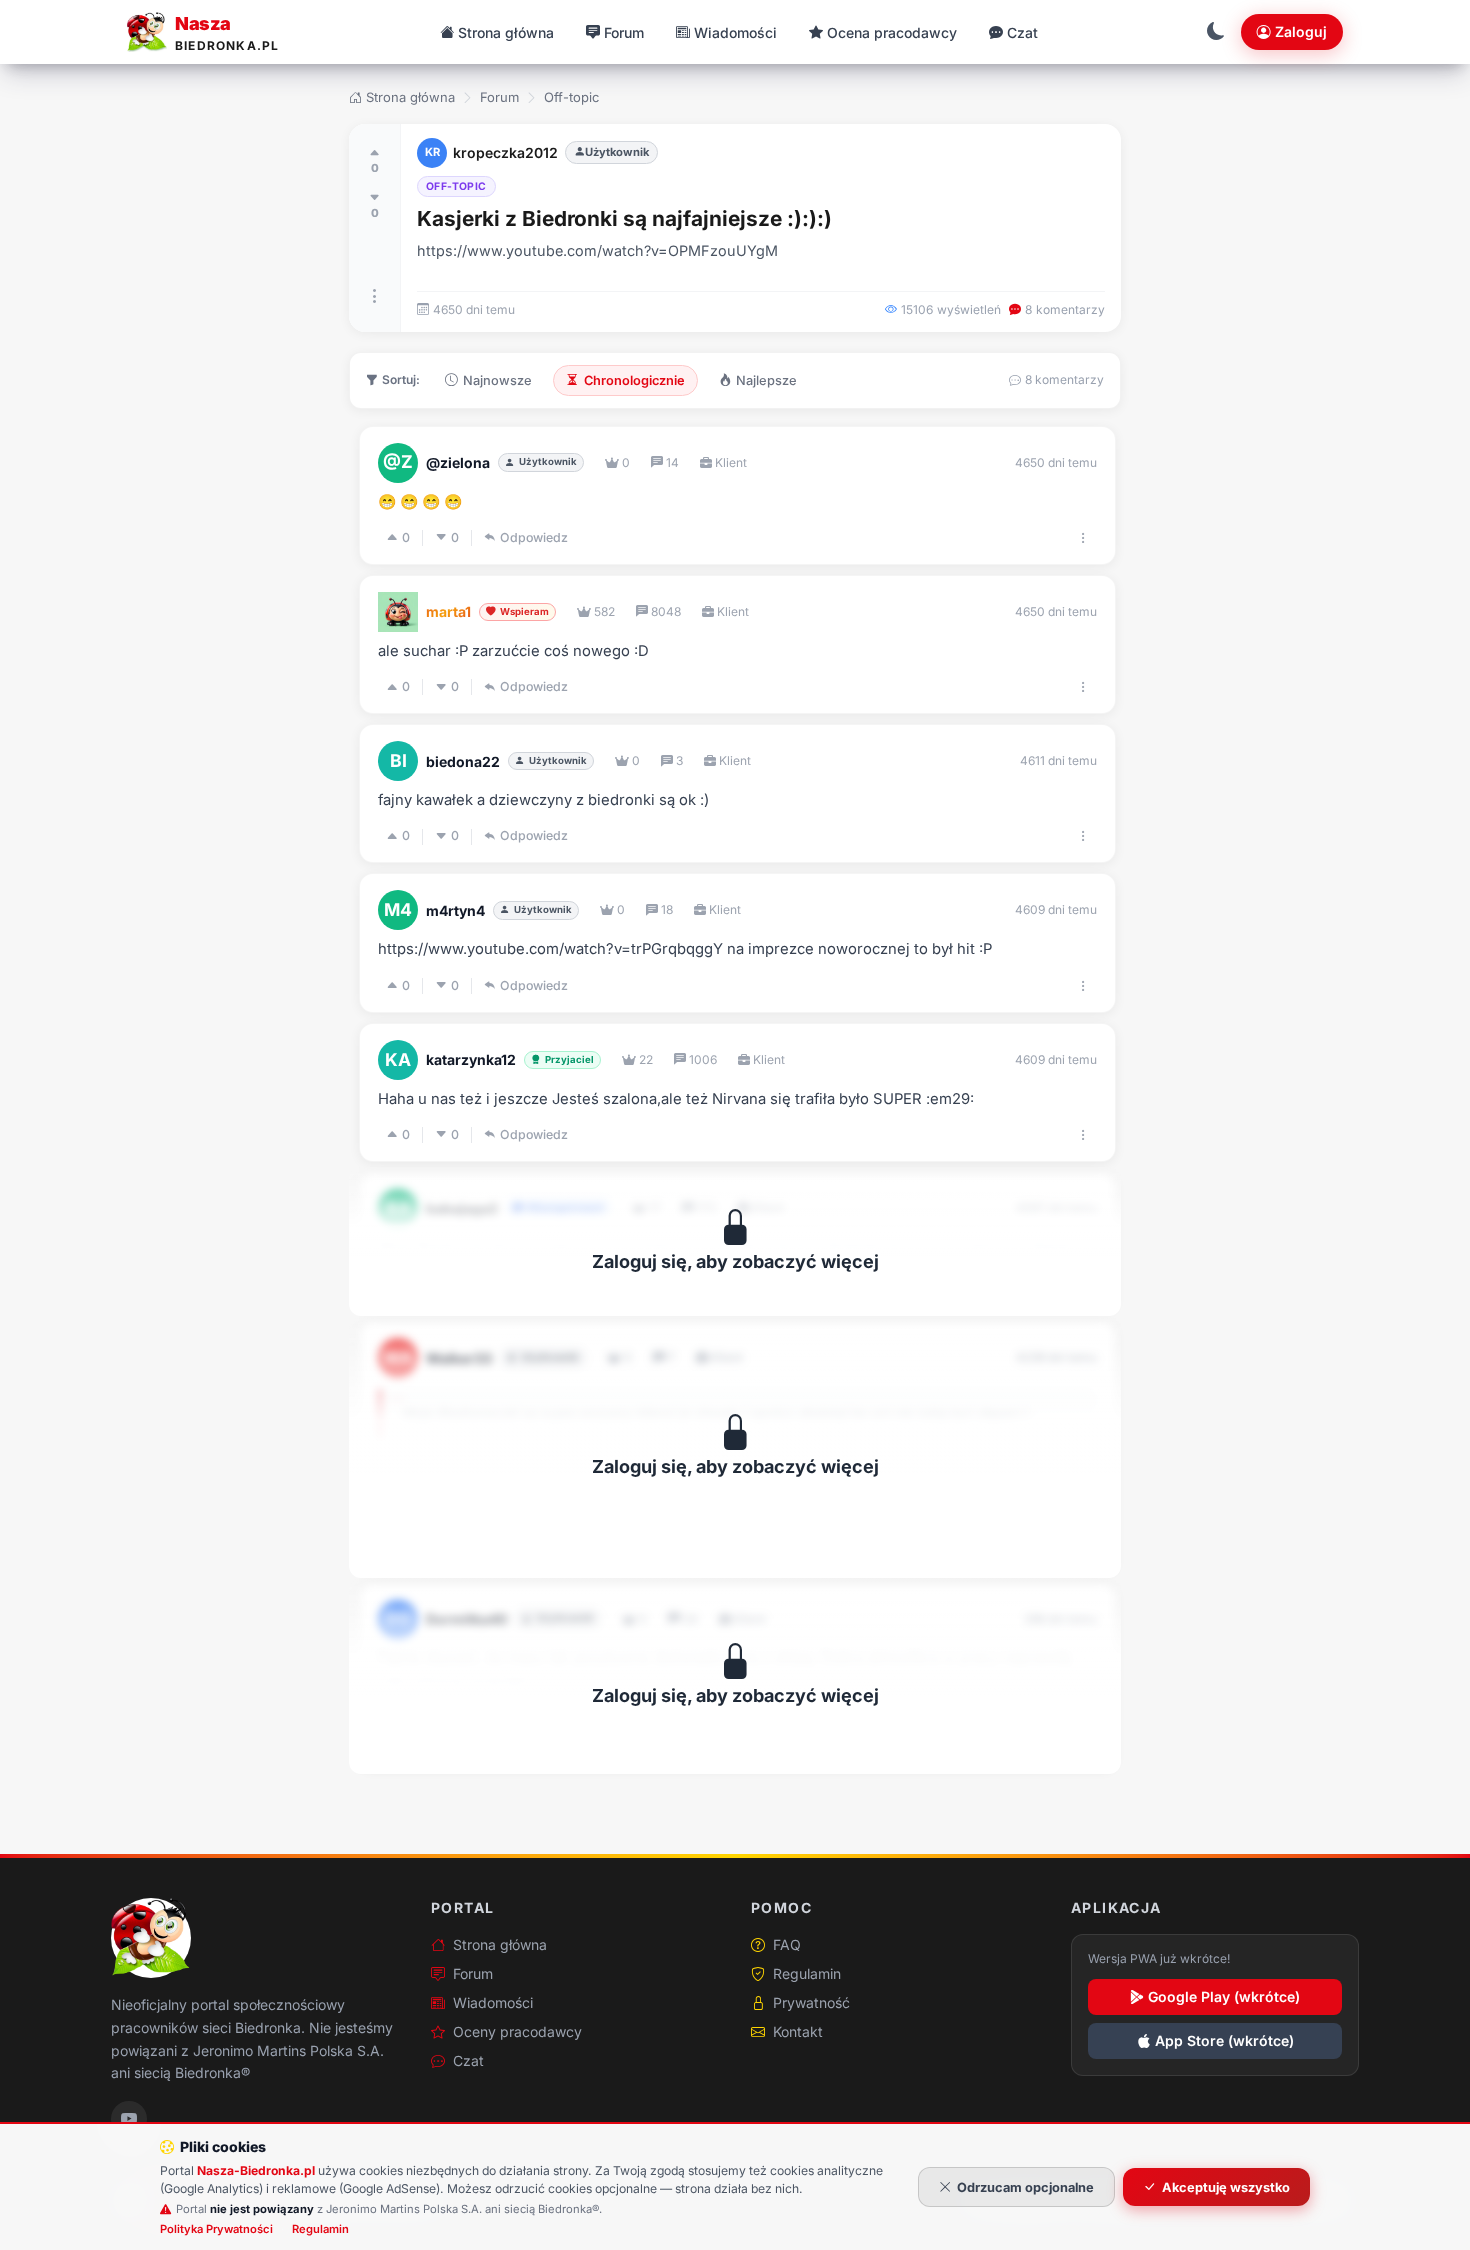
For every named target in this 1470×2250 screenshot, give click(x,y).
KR (432, 152)
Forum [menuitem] (624, 32)
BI (398, 760)
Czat (468, 2060)
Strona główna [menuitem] (506, 32)
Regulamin (807, 1973)
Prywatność (811, 2002)
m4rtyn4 (455, 910)
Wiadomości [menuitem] (735, 32)
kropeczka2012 (505, 152)
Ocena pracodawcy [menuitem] (892, 32)
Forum (499, 97)
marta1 (448, 611)
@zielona (458, 462)
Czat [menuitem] (1022, 32)
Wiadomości (493, 2002)
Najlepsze (766, 380)
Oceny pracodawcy (517, 2031)
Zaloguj (1301, 31)
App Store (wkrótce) (1224, 2040)
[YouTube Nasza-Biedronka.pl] (129, 2119)
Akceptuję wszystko (1226, 2187)
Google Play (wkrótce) (1224, 1996)
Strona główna (410, 97)
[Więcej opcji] (375, 296)
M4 (398, 909)
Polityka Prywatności (216, 2229)
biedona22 (463, 761)
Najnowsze (497, 380)
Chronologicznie (634, 380)
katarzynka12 (471, 1059)
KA (398, 1059)
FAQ (787, 1944)
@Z (398, 461)
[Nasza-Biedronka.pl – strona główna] (151, 1938)
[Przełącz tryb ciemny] (1216, 32)
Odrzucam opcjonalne (1025, 2187)
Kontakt (798, 2031)
